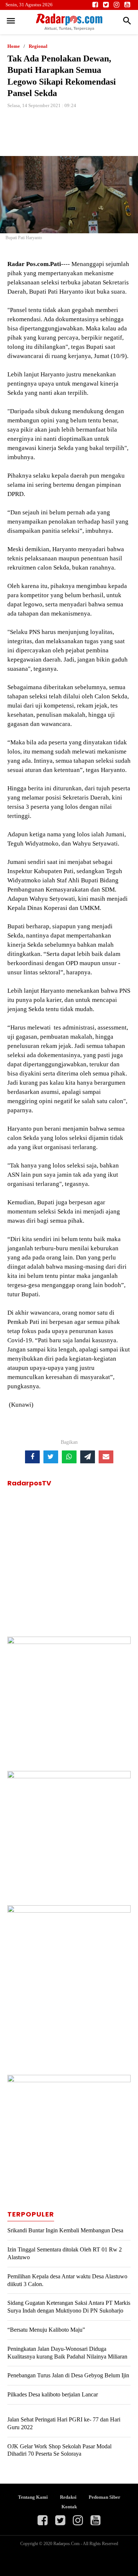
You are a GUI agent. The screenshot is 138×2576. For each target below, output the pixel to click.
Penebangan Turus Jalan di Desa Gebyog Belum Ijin (68, 2375)
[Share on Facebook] (32, 1457)
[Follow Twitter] (106, 5)
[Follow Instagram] (116, 5)
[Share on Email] (106, 1457)
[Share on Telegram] (88, 1457)
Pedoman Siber (105, 2497)
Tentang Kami (33, 2497)
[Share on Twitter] (51, 1457)
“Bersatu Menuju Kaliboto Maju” (46, 2330)
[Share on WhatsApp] (69, 1457)
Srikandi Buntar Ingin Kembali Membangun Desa (65, 2230)
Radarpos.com (67, 2544)
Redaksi (68, 2497)
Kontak (69, 2507)
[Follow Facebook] (95, 5)
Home (14, 46)
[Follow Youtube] (127, 5)
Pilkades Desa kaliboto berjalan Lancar (53, 2394)
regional (38, 46)
